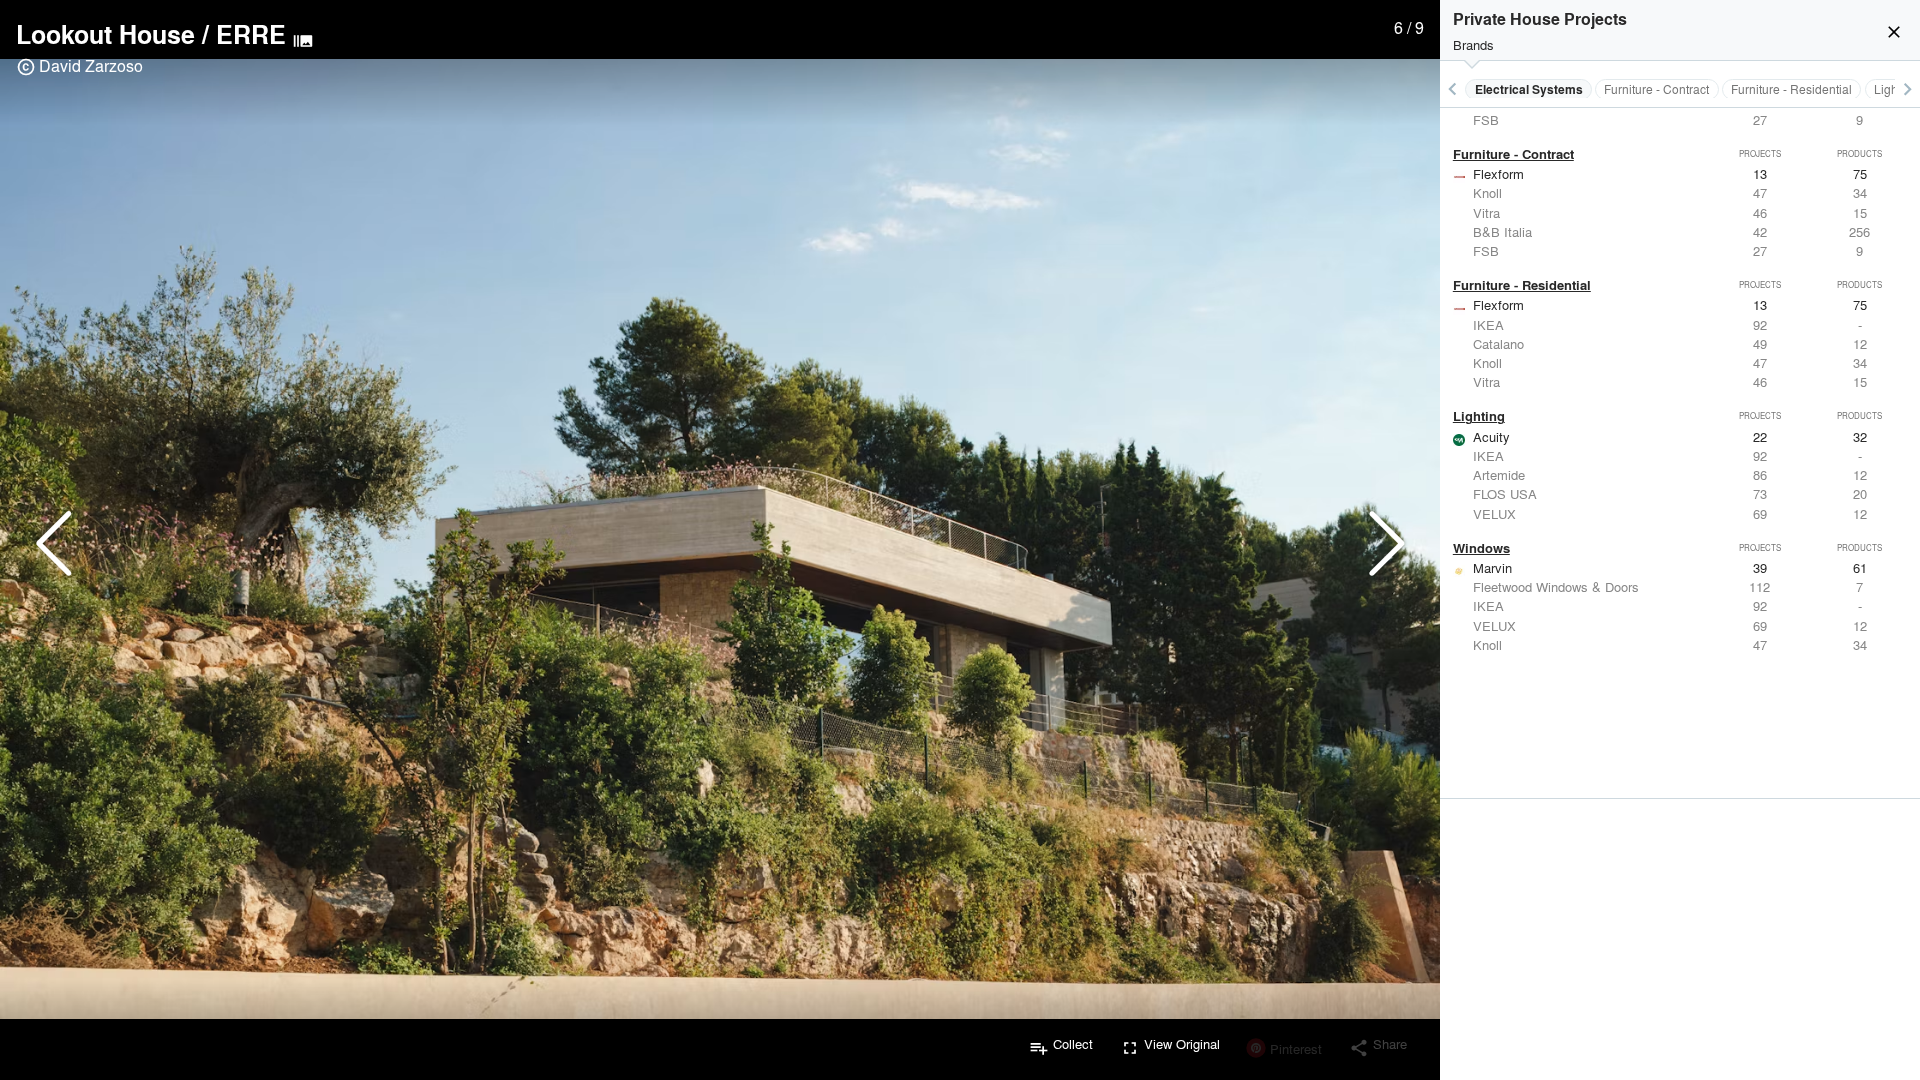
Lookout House (105, 34)
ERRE (251, 34)
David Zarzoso (91, 65)
